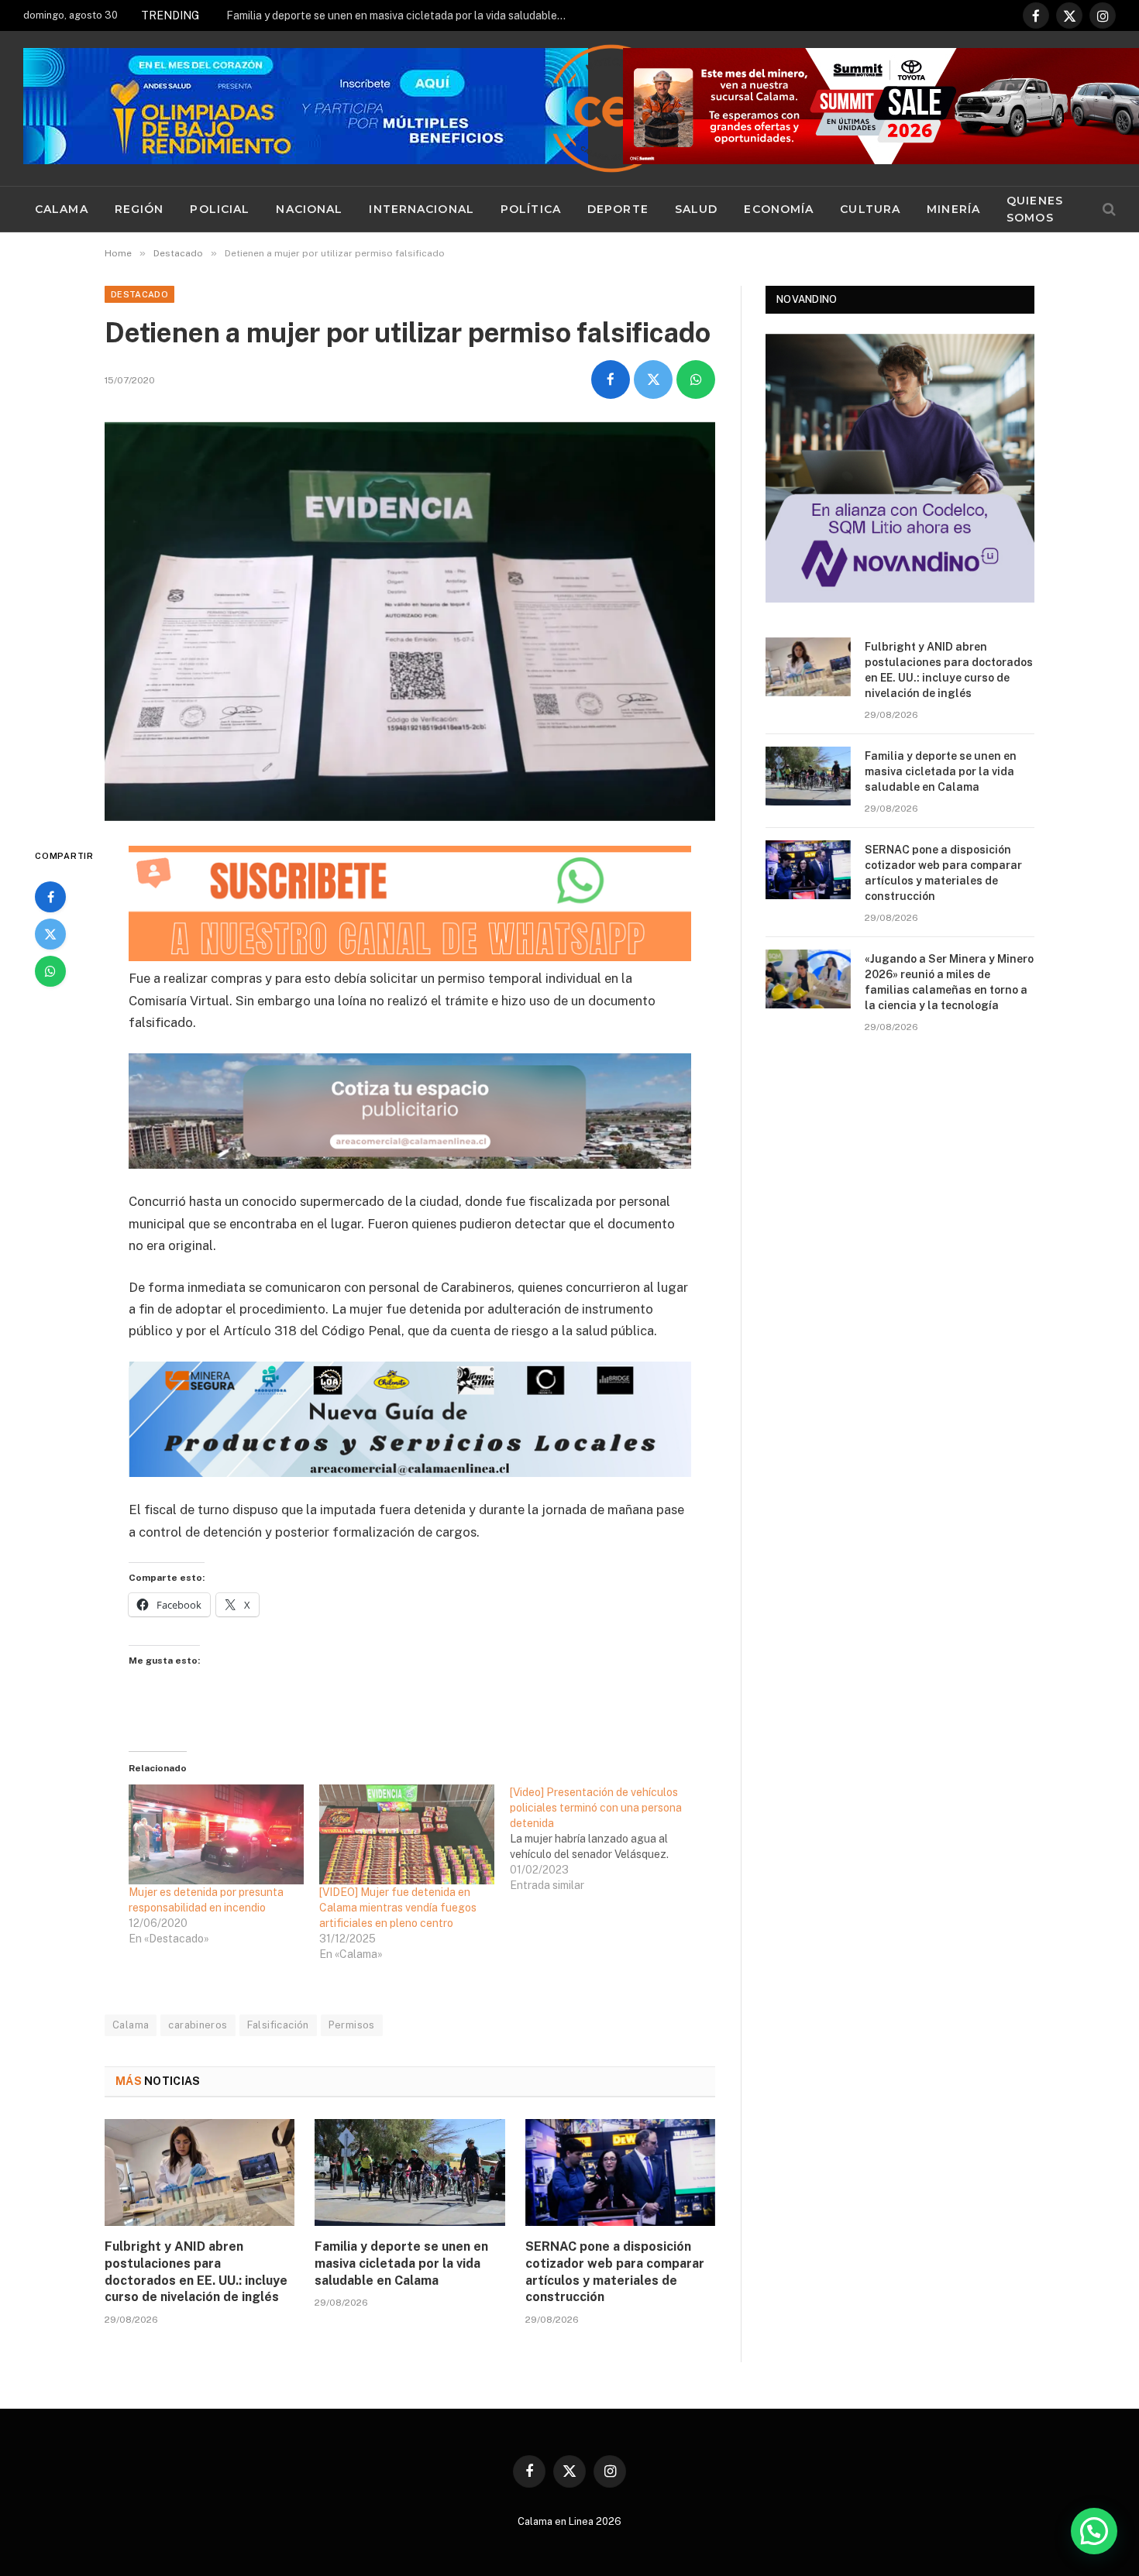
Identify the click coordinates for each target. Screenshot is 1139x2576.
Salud (697, 209)
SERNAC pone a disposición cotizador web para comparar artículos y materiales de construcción (615, 2272)
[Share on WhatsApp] (696, 380)
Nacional (309, 209)
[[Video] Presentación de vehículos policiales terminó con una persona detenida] (605, 1839)
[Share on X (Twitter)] (653, 380)
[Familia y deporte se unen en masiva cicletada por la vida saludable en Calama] (409, 2172)
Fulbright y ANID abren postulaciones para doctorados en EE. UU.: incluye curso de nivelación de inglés (196, 2272)
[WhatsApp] (50, 971)
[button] (1094, 2531)
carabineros (198, 2025)
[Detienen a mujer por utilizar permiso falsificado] (410, 622)
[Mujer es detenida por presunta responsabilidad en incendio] (216, 1834)
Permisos (352, 2025)
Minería (953, 209)
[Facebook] (50, 897)
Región (139, 209)
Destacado (139, 294)
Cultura (870, 209)
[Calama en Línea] (611, 108)
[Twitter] (50, 934)
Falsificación (278, 2025)
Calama (62, 209)
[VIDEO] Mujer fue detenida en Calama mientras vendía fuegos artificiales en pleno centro (398, 1908)
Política (531, 209)
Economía (779, 209)
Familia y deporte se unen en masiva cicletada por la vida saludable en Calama (401, 15)
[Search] (1108, 210)
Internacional (422, 209)
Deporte (618, 209)
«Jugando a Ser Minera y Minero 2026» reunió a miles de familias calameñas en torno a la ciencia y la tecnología (949, 982)
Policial (220, 209)
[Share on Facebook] (611, 380)
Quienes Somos (1035, 209)
